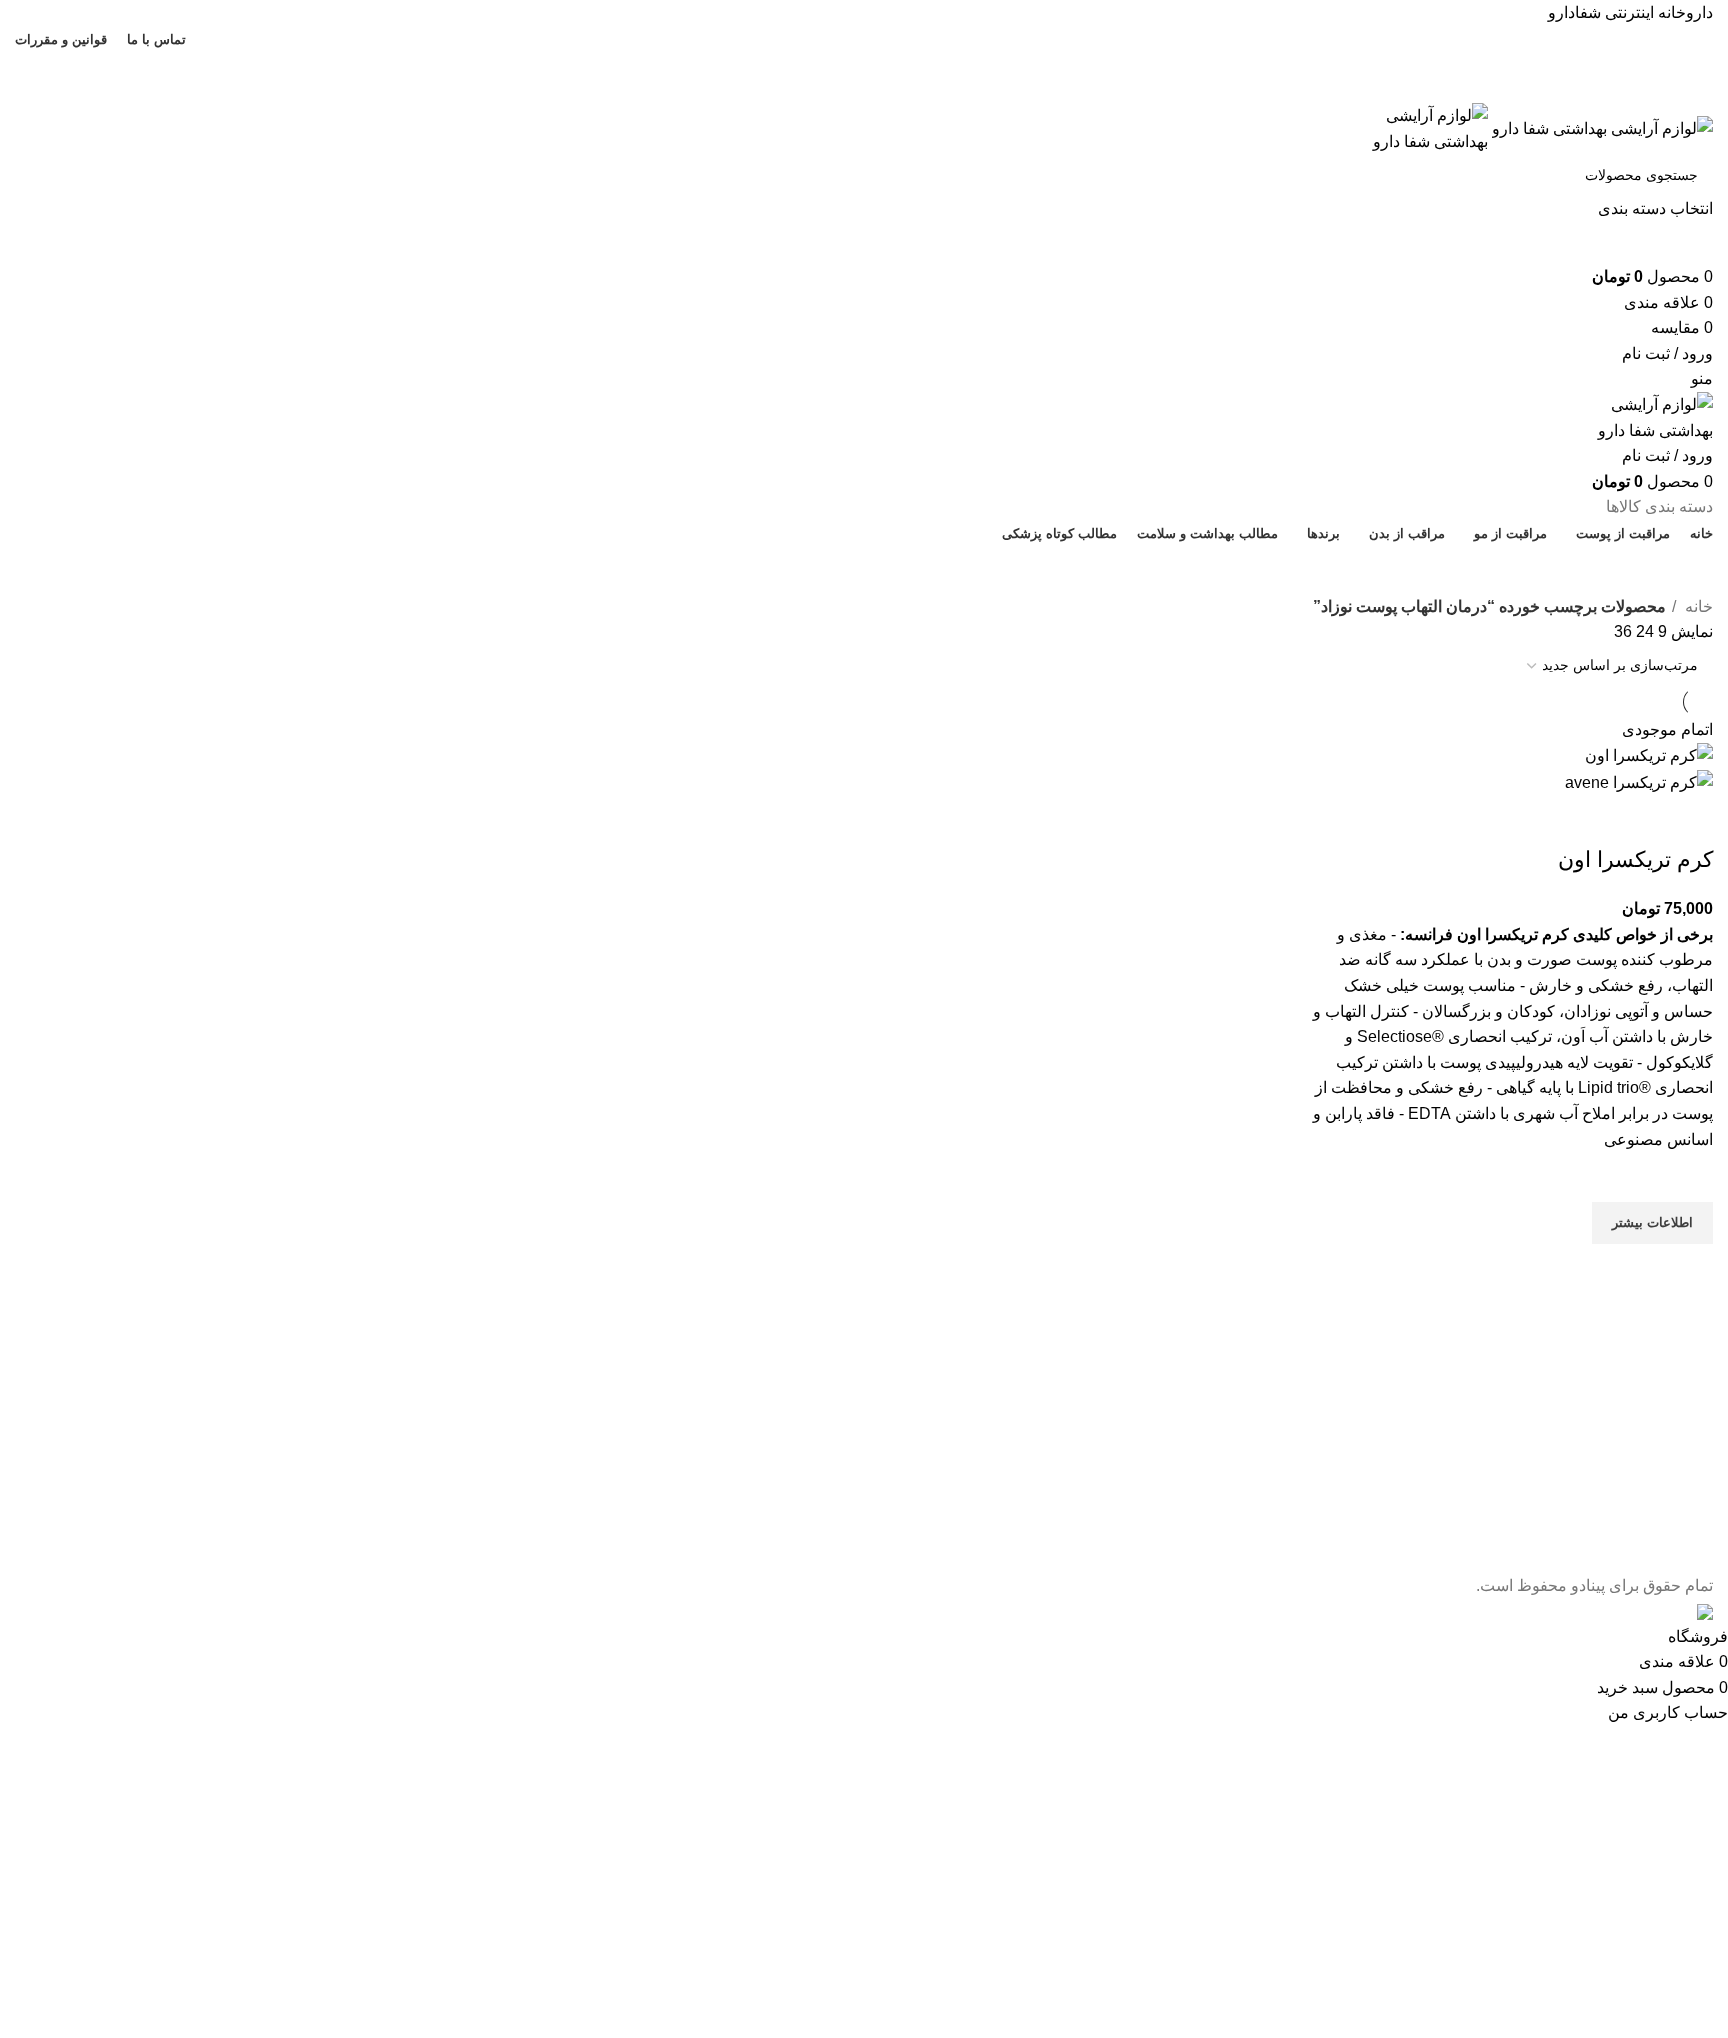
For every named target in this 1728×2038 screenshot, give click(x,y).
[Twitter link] (887, 64)
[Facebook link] (910, 64)
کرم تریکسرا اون (1635, 859)
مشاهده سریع (1688, 1269)
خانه (1697, 606)
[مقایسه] (1688, 820)
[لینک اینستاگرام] (864, 64)
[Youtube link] (841, 64)
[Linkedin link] (841, 90)
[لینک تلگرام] (818, 90)
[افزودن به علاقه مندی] (1688, 1177)
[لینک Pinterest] (818, 64)
